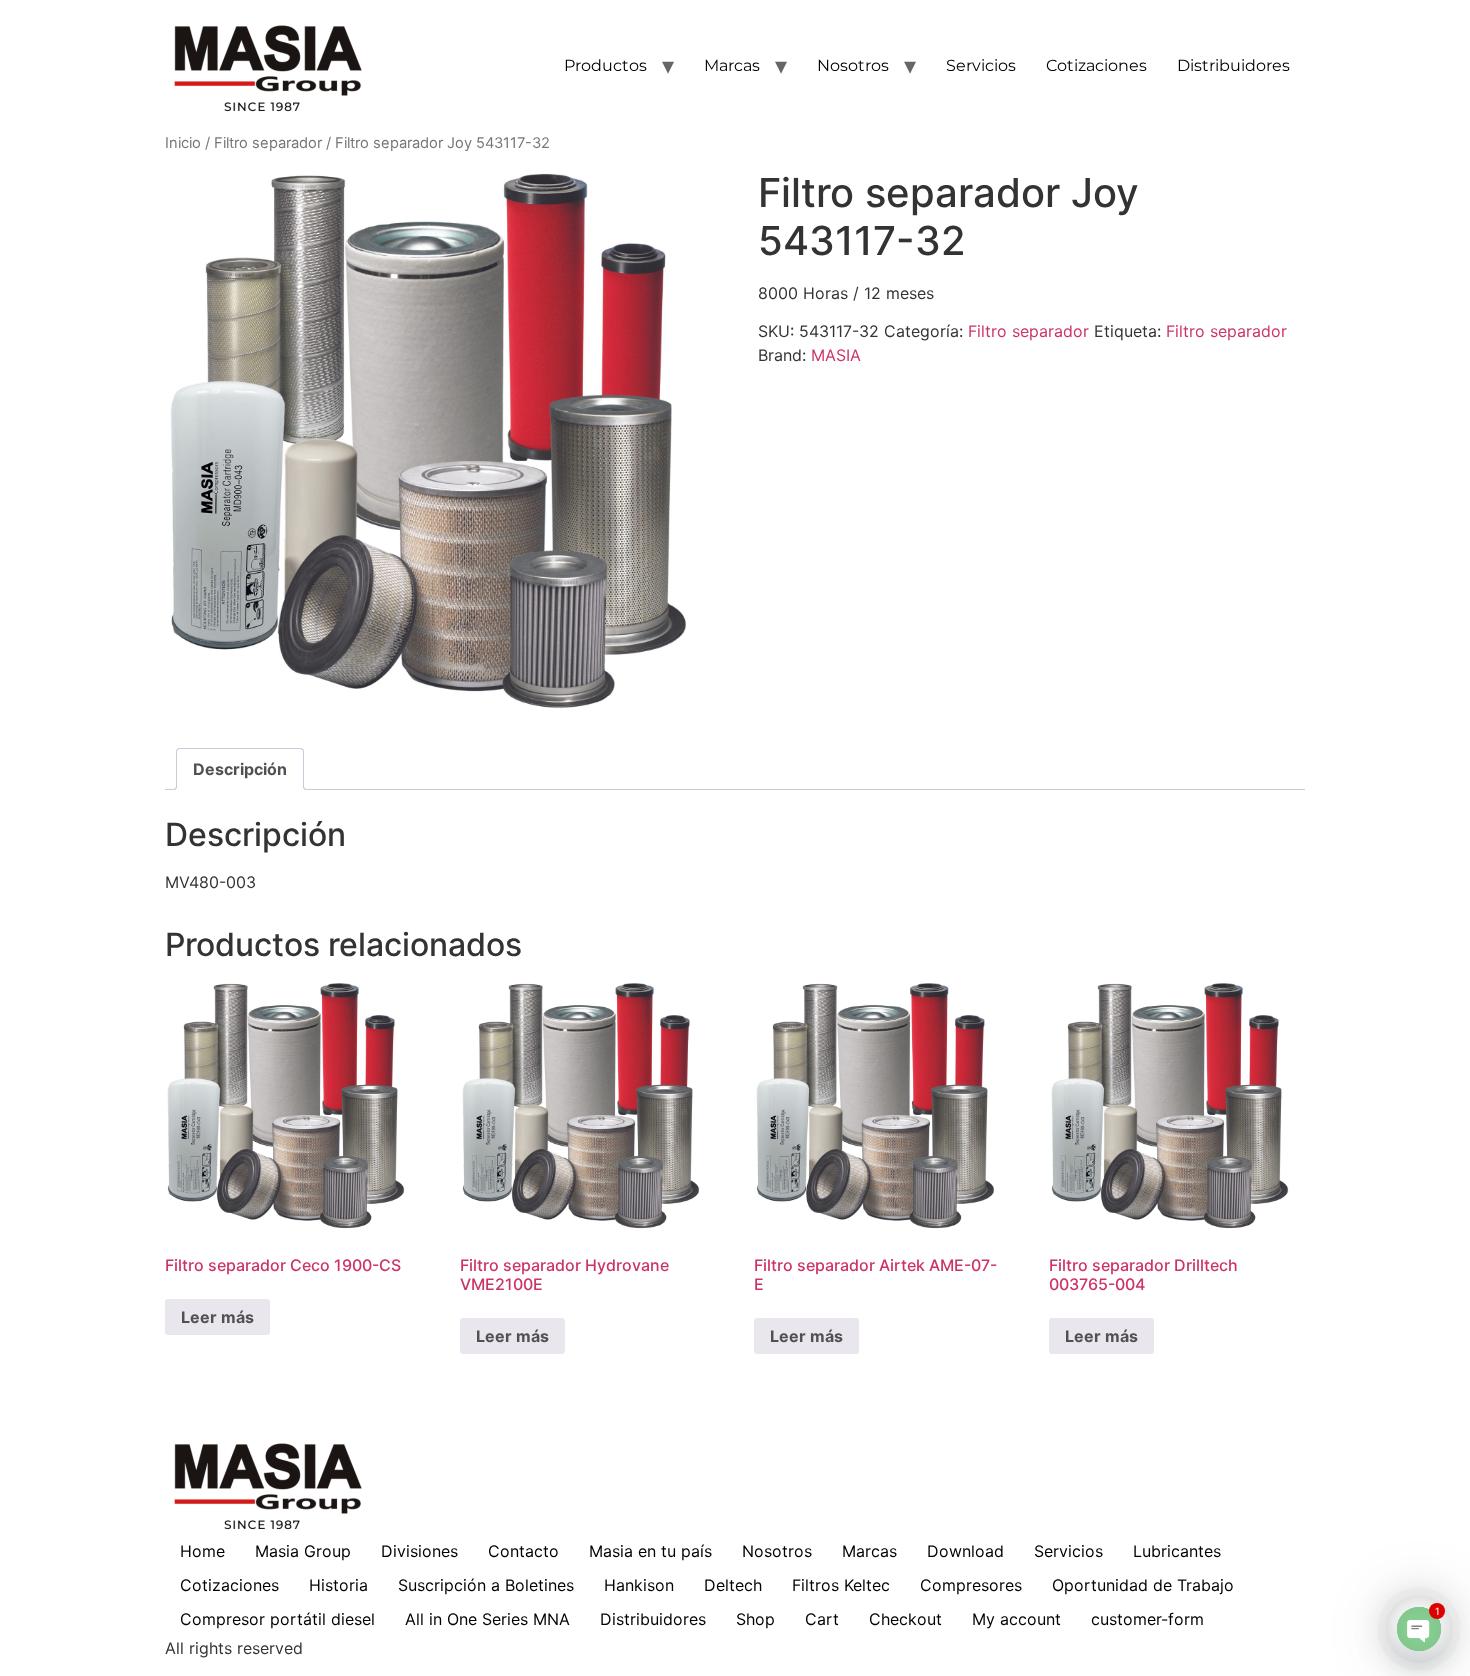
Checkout (905, 1619)
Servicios (981, 65)
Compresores (971, 1585)
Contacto (523, 1551)
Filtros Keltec (841, 1585)
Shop (755, 1619)
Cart (822, 1619)
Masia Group (303, 1551)
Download (965, 1551)
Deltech (733, 1585)
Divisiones (419, 1551)
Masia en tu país (650, 1551)
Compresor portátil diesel (277, 1619)
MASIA (836, 355)
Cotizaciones (1096, 65)
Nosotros (853, 65)
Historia (338, 1585)
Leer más (217, 1317)
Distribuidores (1233, 65)
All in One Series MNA (487, 1619)
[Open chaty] (1419, 1629)
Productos (605, 65)
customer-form (1147, 1619)
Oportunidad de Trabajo (1143, 1585)
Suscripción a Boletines (486, 1585)
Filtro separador (268, 143)
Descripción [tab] (240, 769)
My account (1016, 1619)
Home (202, 1551)
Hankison (639, 1585)
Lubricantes (1177, 1551)
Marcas (732, 65)
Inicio (183, 143)
